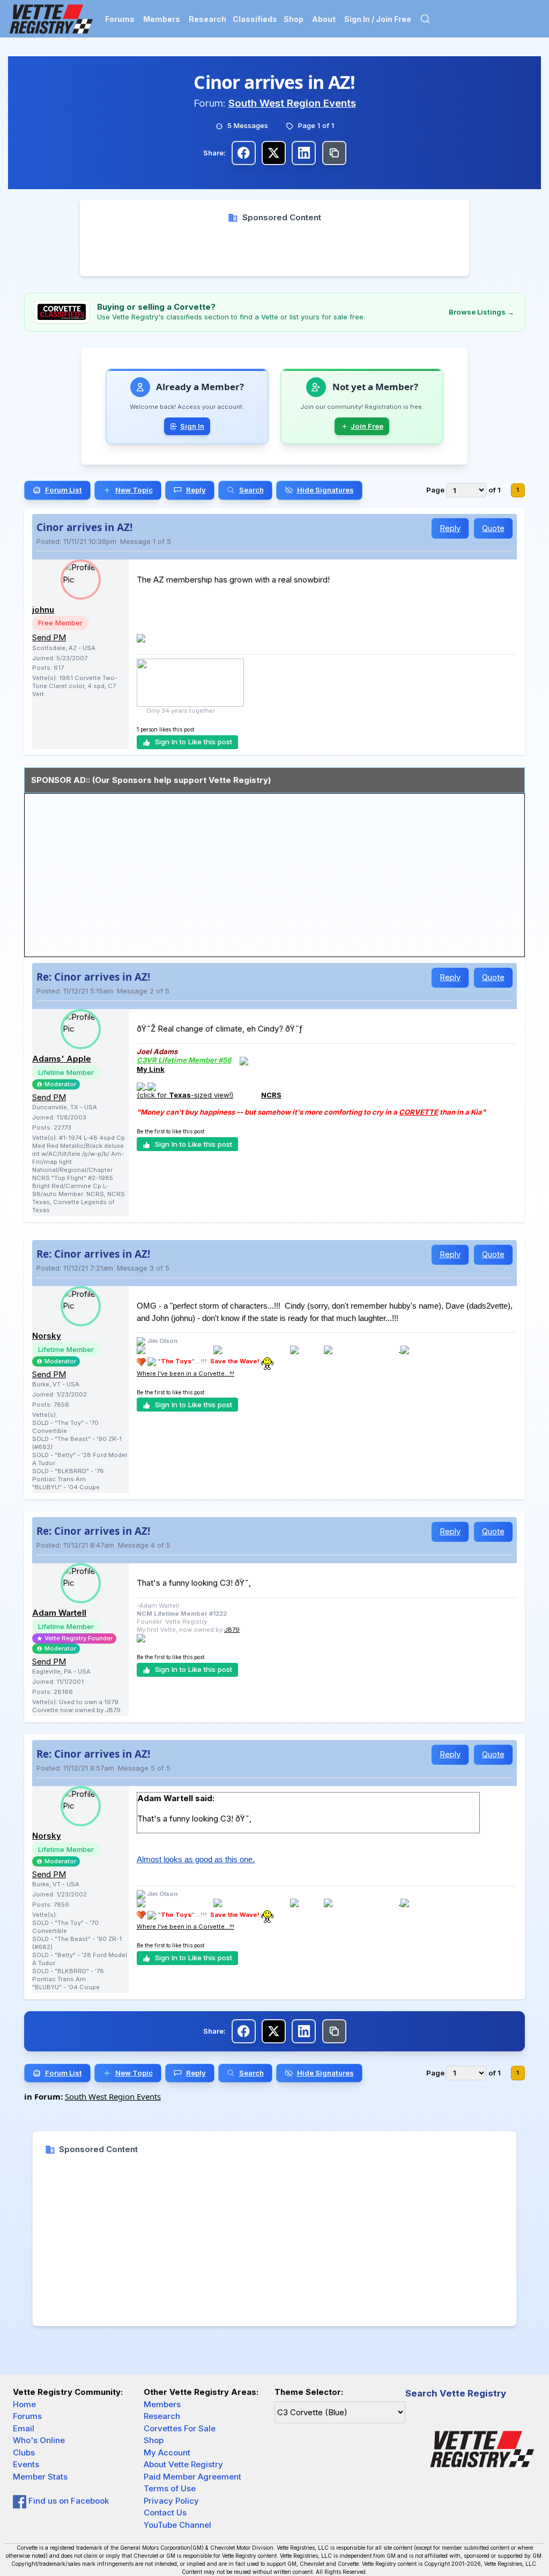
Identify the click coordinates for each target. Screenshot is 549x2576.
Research (207, 19)
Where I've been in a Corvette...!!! (186, 1373)
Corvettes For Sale (180, 2428)
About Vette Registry (183, 2464)
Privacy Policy (171, 2501)
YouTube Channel (177, 2525)
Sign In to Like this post (194, 742)
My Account (167, 2452)
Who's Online (39, 2440)
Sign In (192, 426)
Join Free (367, 426)
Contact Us (165, 2512)
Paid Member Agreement (192, 2477)
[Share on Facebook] (244, 153)
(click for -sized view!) (185, 1095)
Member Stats (40, 2477)
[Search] (425, 19)
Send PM (49, 637)
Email (24, 2428)
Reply (450, 528)
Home (24, 2404)
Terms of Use (170, 2488)
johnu (43, 610)
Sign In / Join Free (378, 19)
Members (162, 19)
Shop (294, 19)
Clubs (24, 2452)
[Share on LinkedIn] (304, 153)
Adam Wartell (59, 1613)
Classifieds (255, 19)
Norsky (47, 1336)
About (324, 19)
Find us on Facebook (68, 2501)
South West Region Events (292, 103)
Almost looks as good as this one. (196, 1859)
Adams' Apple (62, 1059)
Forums (120, 19)
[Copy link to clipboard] (334, 153)
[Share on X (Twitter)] (274, 153)
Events (26, 2464)
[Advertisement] (275, 248)
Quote (493, 528)
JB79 (232, 1630)
